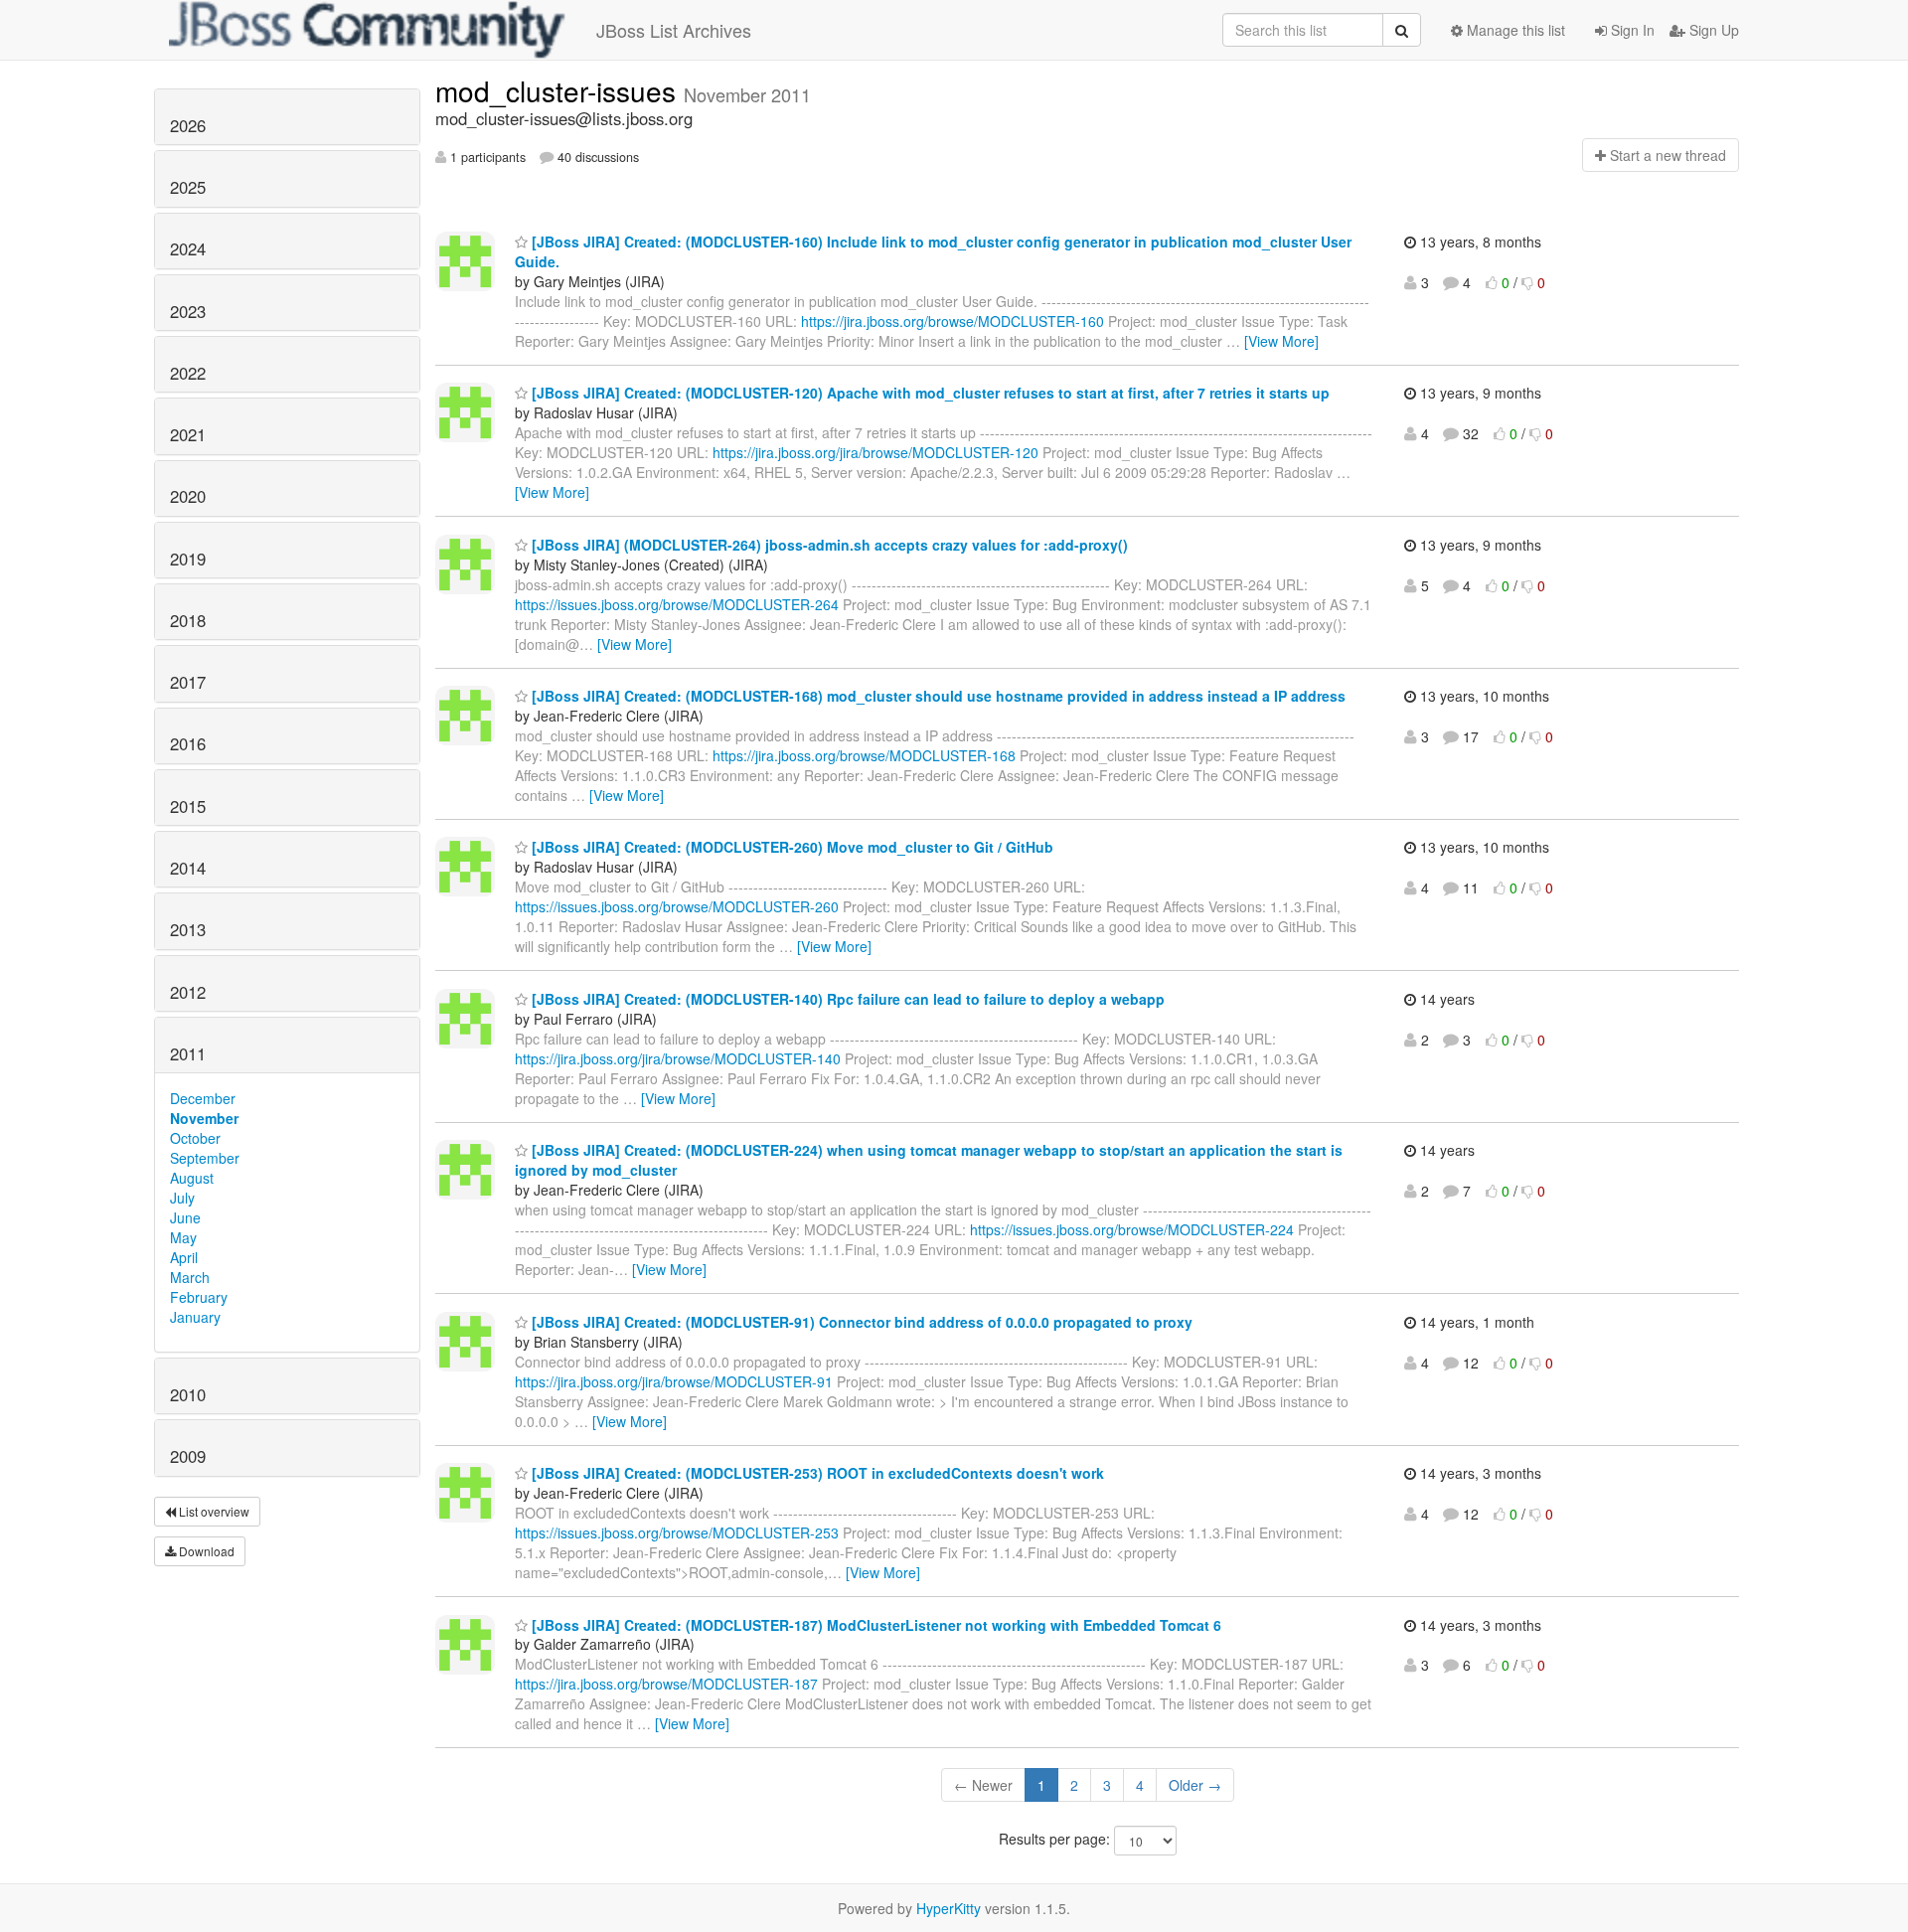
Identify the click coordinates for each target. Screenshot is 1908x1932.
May (183, 1237)
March (190, 1277)
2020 (188, 496)
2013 (188, 929)
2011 (188, 1053)
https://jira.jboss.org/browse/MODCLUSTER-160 (953, 321)
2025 (188, 187)
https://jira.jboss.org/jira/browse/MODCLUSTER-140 (678, 1058)
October (195, 1138)
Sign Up (1712, 30)
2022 (188, 373)
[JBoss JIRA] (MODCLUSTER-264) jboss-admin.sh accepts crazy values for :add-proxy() (828, 545)
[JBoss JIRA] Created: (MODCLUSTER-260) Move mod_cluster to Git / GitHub (791, 847)
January (195, 1317)
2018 (188, 620)
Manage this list (1514, 30)
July (182, 1198)
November (204, 1118)
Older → (1195, 1785)
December (203, 1098)
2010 (188, 1394)
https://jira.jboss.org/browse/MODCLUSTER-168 (864, 755)
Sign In (1631, 30)
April (184, 1257)
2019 (188, 559)
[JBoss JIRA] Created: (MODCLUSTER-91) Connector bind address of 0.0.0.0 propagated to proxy (860, 1322)
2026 (188, 125)
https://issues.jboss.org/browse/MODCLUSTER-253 (677, 1532)
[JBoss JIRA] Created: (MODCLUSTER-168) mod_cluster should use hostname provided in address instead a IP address (937, 696)
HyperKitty (949, 1908)
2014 (188, 868)
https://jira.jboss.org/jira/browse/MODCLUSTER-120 (875, 452)
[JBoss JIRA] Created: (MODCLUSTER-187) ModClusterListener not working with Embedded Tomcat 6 (874, 1625)
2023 (188, 311)
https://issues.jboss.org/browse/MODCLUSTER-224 (1132, 1229)
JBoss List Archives (674, 30)
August (192, 1178)
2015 (188, 806)
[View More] (1281, 341)
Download (205, 1551)
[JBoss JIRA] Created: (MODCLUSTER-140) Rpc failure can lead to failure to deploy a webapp (846, 999)
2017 (188, 682)
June (185, 1217)
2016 (188, 743)
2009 (188, 1456)
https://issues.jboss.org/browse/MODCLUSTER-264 (677, 604)
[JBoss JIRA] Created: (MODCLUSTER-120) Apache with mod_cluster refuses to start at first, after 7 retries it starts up (929, 393)
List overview (213, 1511)
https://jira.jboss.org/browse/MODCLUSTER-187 (666, 1684)
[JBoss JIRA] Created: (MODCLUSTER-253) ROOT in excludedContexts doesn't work (816, 1473)
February (199, 1297)
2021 (188, 434)
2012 (188, 992)
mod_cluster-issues (559, 90)
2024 (188, 248)
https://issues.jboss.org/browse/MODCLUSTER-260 (677, 906)
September (205, 1158)
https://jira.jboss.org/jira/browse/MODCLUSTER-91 (674, 1381)
